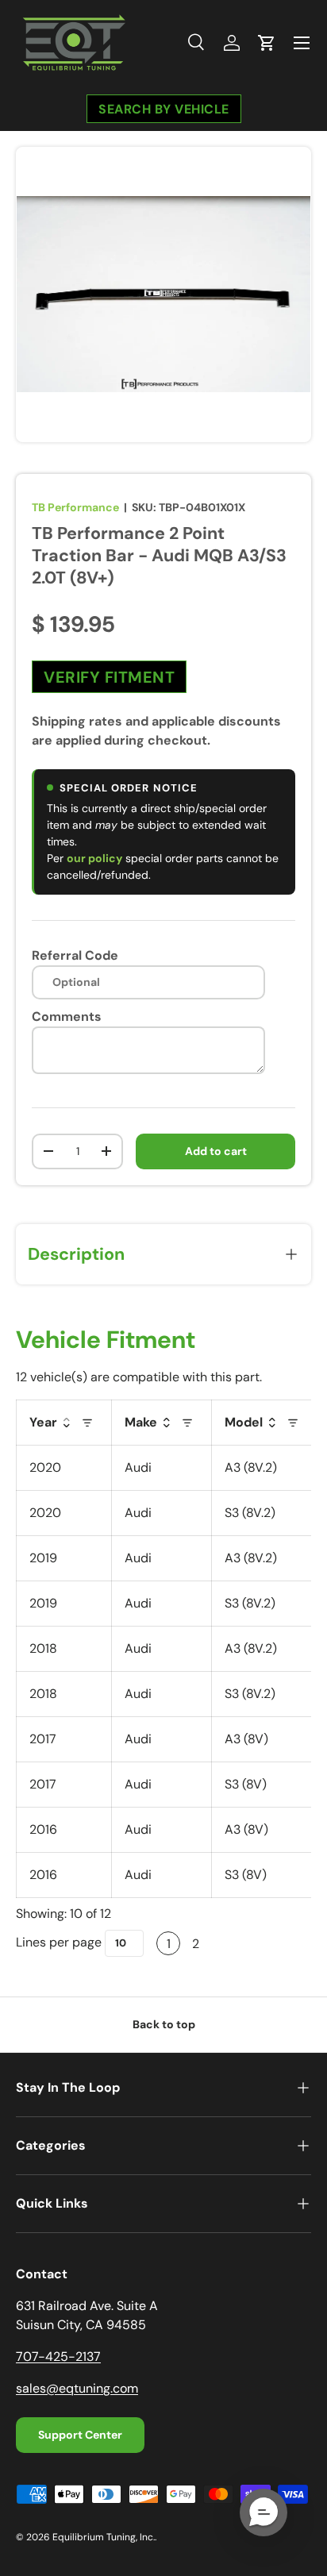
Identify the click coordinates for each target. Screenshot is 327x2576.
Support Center (80, 2435)
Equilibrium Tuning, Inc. (104, 2537)
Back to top (164, 2024)
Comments (67, 1017)
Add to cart (216, 1151)
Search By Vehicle (164, 108)
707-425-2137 (58, 2357)
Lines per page (59, 1942)
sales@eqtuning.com (77, 2388)
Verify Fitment (109, 676)
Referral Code (75, 955)
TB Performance (75, 507)
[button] (267, 43)
